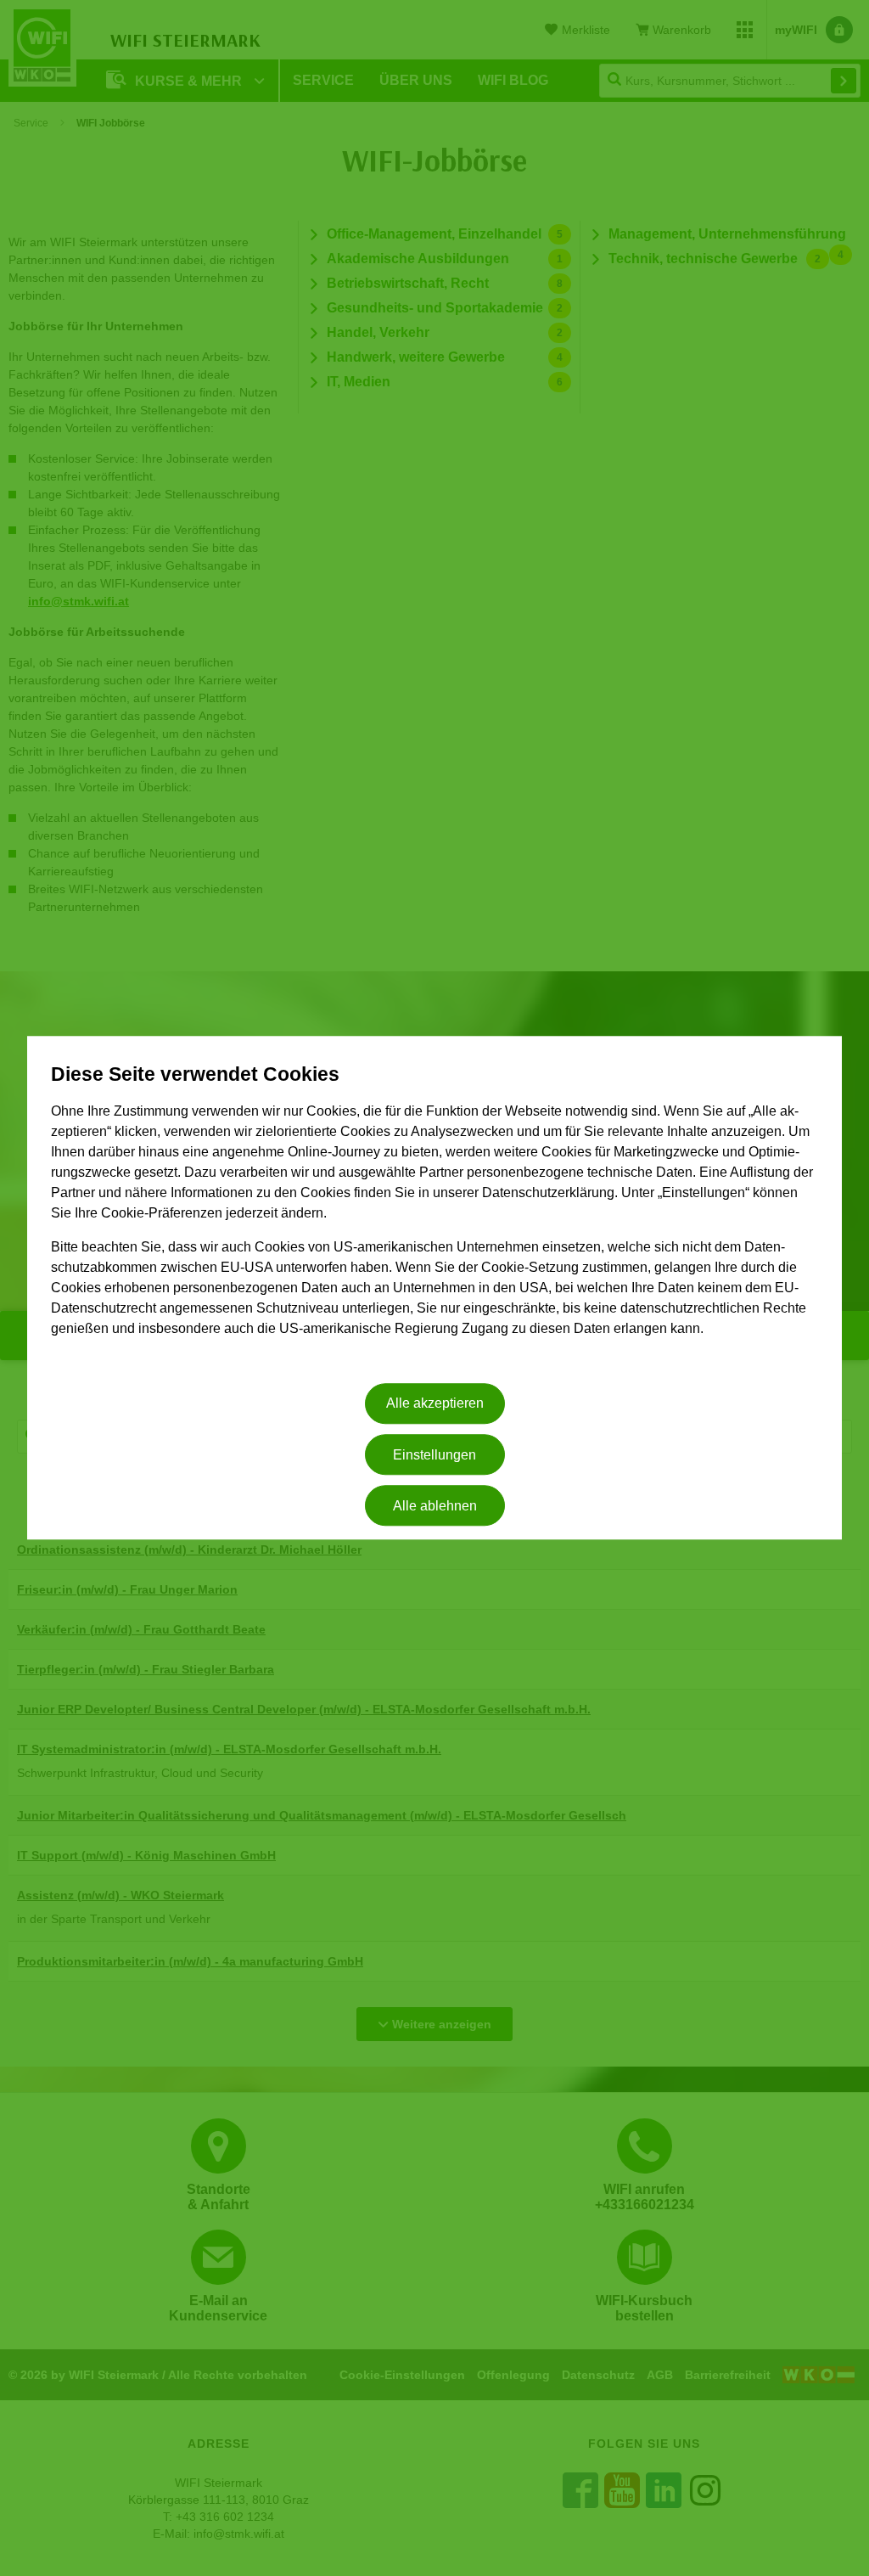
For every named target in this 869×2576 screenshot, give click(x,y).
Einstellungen (434, 1455)
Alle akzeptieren (435, 1404)
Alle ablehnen (435, 1506)
